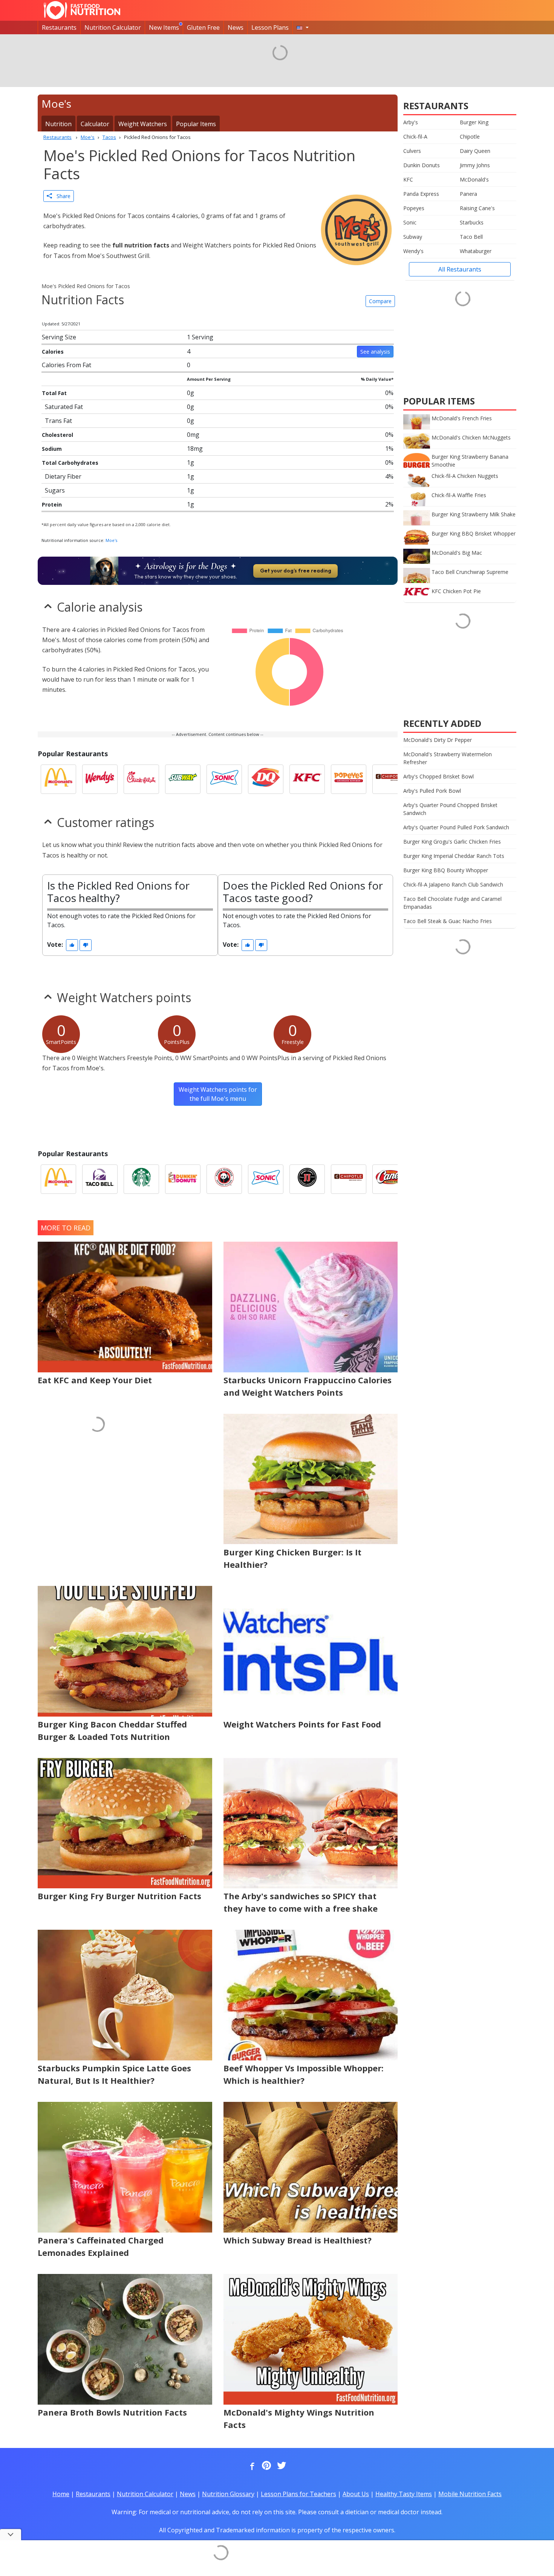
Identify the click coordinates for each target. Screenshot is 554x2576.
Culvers (412, 151)
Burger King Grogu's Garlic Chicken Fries (452, 842)
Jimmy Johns (475, 165)
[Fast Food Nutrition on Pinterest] (266, 2466)
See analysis (375, 352)
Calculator (95, 124)
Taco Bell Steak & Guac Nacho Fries (448, 921)
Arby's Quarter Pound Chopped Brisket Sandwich (450, 809)
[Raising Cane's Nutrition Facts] (390, 1179)
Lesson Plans (270, 27)
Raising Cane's (477, 208)
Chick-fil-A (415, 137)
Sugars (55, 490)
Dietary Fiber (63, 476)
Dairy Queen (475, 151)
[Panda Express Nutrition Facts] (224, 1179)
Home (61, 2494)
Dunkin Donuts (422, 165)
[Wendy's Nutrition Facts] (100, 779)
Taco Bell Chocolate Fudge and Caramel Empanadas (452, 903)
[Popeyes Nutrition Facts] (349, 779)
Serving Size (59, 337)
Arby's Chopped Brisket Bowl (438, 776)
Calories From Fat (67, 365)
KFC (408, 179)
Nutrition (58, 124)
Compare (380, 301)
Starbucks (472, 222)
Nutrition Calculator (113, 27)
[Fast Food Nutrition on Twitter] (281, 2466)
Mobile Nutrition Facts (470, 2494)
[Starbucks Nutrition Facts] (141, 1179)
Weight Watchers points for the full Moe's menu (218, 1094)
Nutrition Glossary (228, 2494)
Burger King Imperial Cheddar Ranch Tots (454, 856)
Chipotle (470, 137)
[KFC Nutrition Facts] (307, 779)
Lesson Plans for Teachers (298, 2494)
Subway (413, 237)
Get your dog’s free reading (296, 571)
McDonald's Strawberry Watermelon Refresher (448, 758)
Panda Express (421, 194)
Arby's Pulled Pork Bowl (432, 791)
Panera (468, 194)
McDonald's (474, 179)
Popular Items (196, 124)
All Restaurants (460, 269)
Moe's (111, 540)
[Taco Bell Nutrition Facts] (100, 1179)
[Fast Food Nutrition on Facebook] (251, 2466)
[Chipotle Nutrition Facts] (390, 779)
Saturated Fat (64, 407)
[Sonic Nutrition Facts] (224, 779)
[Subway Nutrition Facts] (183, 779)
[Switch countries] (303, 27)
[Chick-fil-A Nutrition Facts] (141, 779)
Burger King (474, 122)
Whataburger (476, 251)
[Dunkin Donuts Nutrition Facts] (183, 1179)
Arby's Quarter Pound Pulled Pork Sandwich (456, 827)
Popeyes (414, 208)
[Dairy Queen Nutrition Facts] (266, 779)
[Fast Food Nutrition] (82, 10)
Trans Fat (58, 421)
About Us (356, 2494)
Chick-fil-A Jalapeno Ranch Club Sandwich (453, 884)
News (236, 27)
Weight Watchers (143, 124)
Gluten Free (203, 27)
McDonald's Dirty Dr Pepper (438, 740)
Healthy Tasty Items (404, 2494)
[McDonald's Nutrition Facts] (58, 779)
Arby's (411, 122)
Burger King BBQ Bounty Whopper (446, 870)
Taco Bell (471, 237)
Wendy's (413, 251)
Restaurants (59, 27)
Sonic (410, 222)
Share (61, 196)
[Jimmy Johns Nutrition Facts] (307, 1179)
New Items (164, 27)
